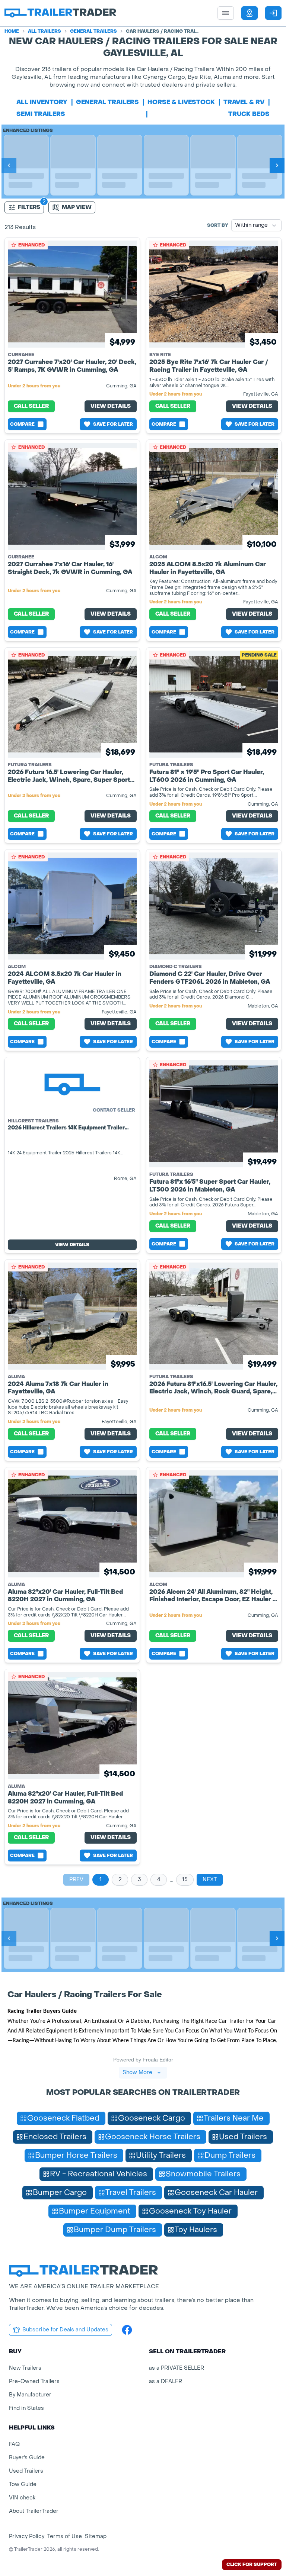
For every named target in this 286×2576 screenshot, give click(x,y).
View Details (111, 406)
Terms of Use (65, 2536)
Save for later (113, 424)
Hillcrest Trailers (33, 1121)
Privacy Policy (27, 2536)
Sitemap (96, 2536)
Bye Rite (160, 355)
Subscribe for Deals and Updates (65, 2330)
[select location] (250, 13)
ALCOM (158, 557)
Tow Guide (23, 2484)
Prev (76, 1879)
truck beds (249, 114)
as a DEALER (166, 2381)
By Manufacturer (30, 2395)
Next (210, 1879)
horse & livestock (181, 102)
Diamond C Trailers (176, 967)
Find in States (26, 2408)
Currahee (21, 355)
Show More (137, 2072)
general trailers (107, 102)
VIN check (22, 2498)
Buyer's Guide (27, 2458)
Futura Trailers (30, 765)
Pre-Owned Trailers (34, 2381)
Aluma (16, 1377)
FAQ (14, 2444)
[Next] (277, 165)
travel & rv (244, 102)
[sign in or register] (273, 13)
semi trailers (41, 114)
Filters (29, 207)
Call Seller (31, 406)
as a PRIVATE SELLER (177, 2368)
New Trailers (25, 2368)
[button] (250, 13)
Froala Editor (158, 2060)
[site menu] (226, 13)
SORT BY (218, 225)
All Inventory (42, 102)
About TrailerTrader (34, 2511)
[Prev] (9, 165)
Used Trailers (26, 2471)
